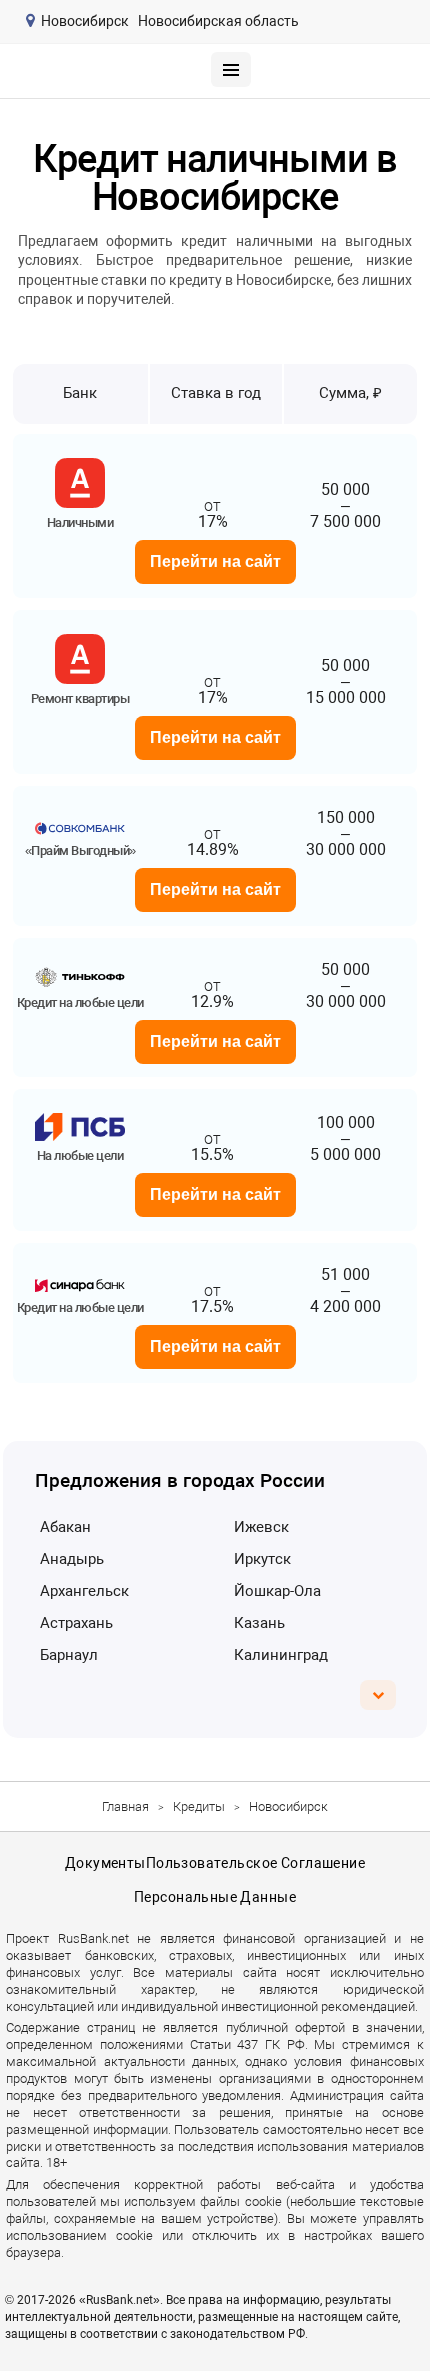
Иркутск (262, 1559)
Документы (105, 1863)
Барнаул (69, 1655)
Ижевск (261, 1527)
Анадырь (72, 1559)
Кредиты (199, 1806)
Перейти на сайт (215, 561)
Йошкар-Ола (277, 1591)
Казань (259, 1623)
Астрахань (76, 1623)
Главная (125, 1806)
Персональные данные (215, 1897)
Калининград (281, 1655)
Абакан (65, 1527)
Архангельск (84, 1591)
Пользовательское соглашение (255, 1863)
